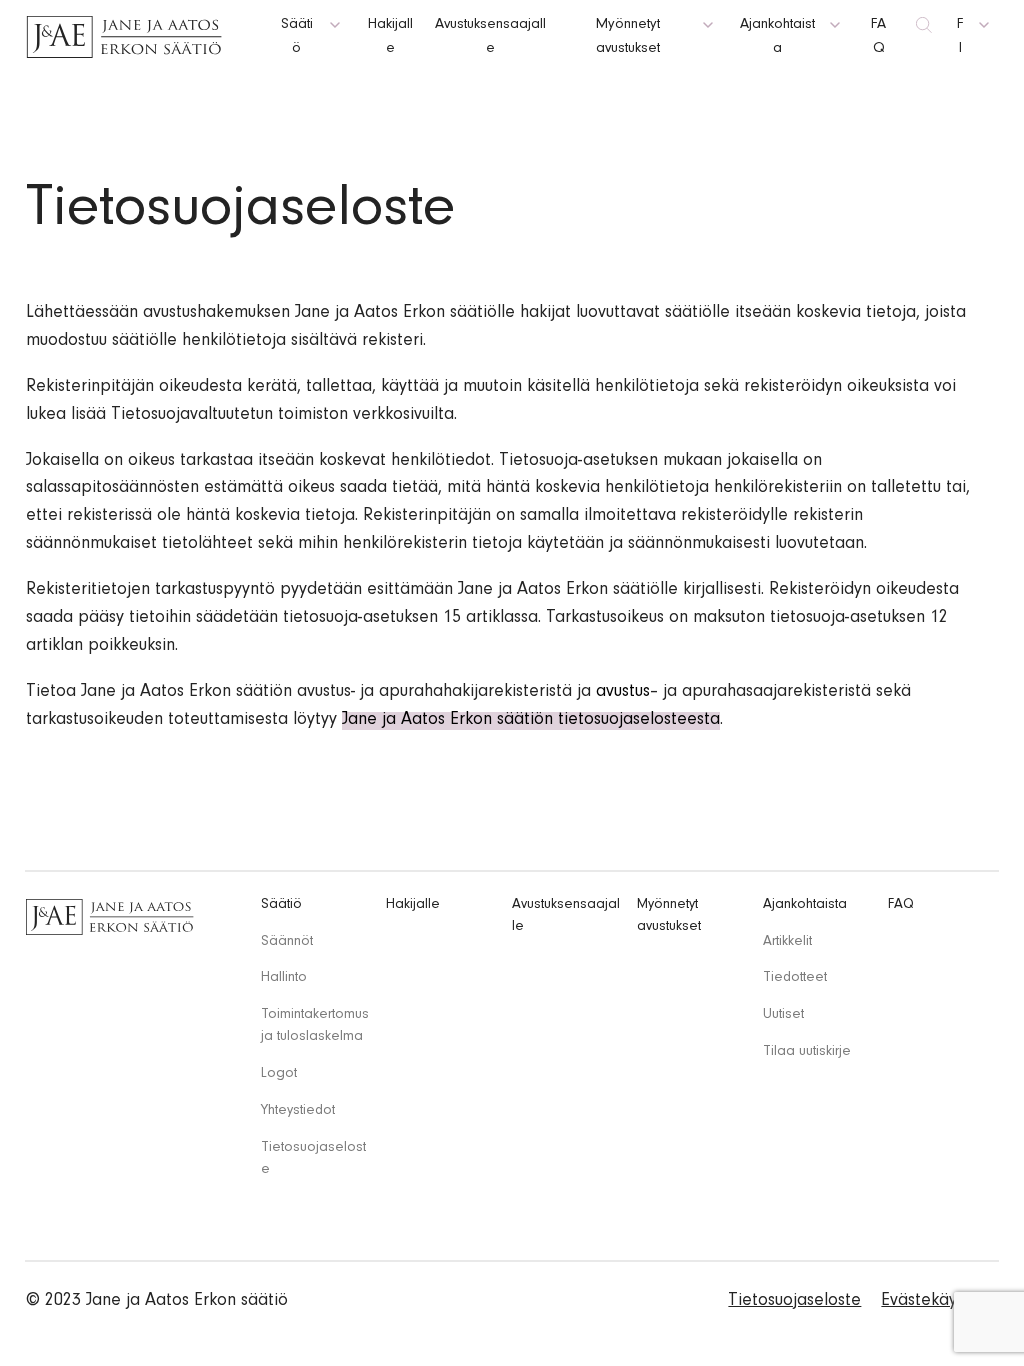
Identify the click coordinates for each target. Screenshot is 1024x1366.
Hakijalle (413, 905)
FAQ (901, 905)
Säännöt (287, 942)
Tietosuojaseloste (794, 1302)
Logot (279, 1074)
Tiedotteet (795, 978)
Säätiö (281, 905)
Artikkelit (787, 942)
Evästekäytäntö (939, 1302)
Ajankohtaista (805, 905)
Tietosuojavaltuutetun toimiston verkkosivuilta (282, 416)
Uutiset (783, 1015)
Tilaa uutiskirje (807, 1052)
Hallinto (284, 978)
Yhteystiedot (298, 1111)
